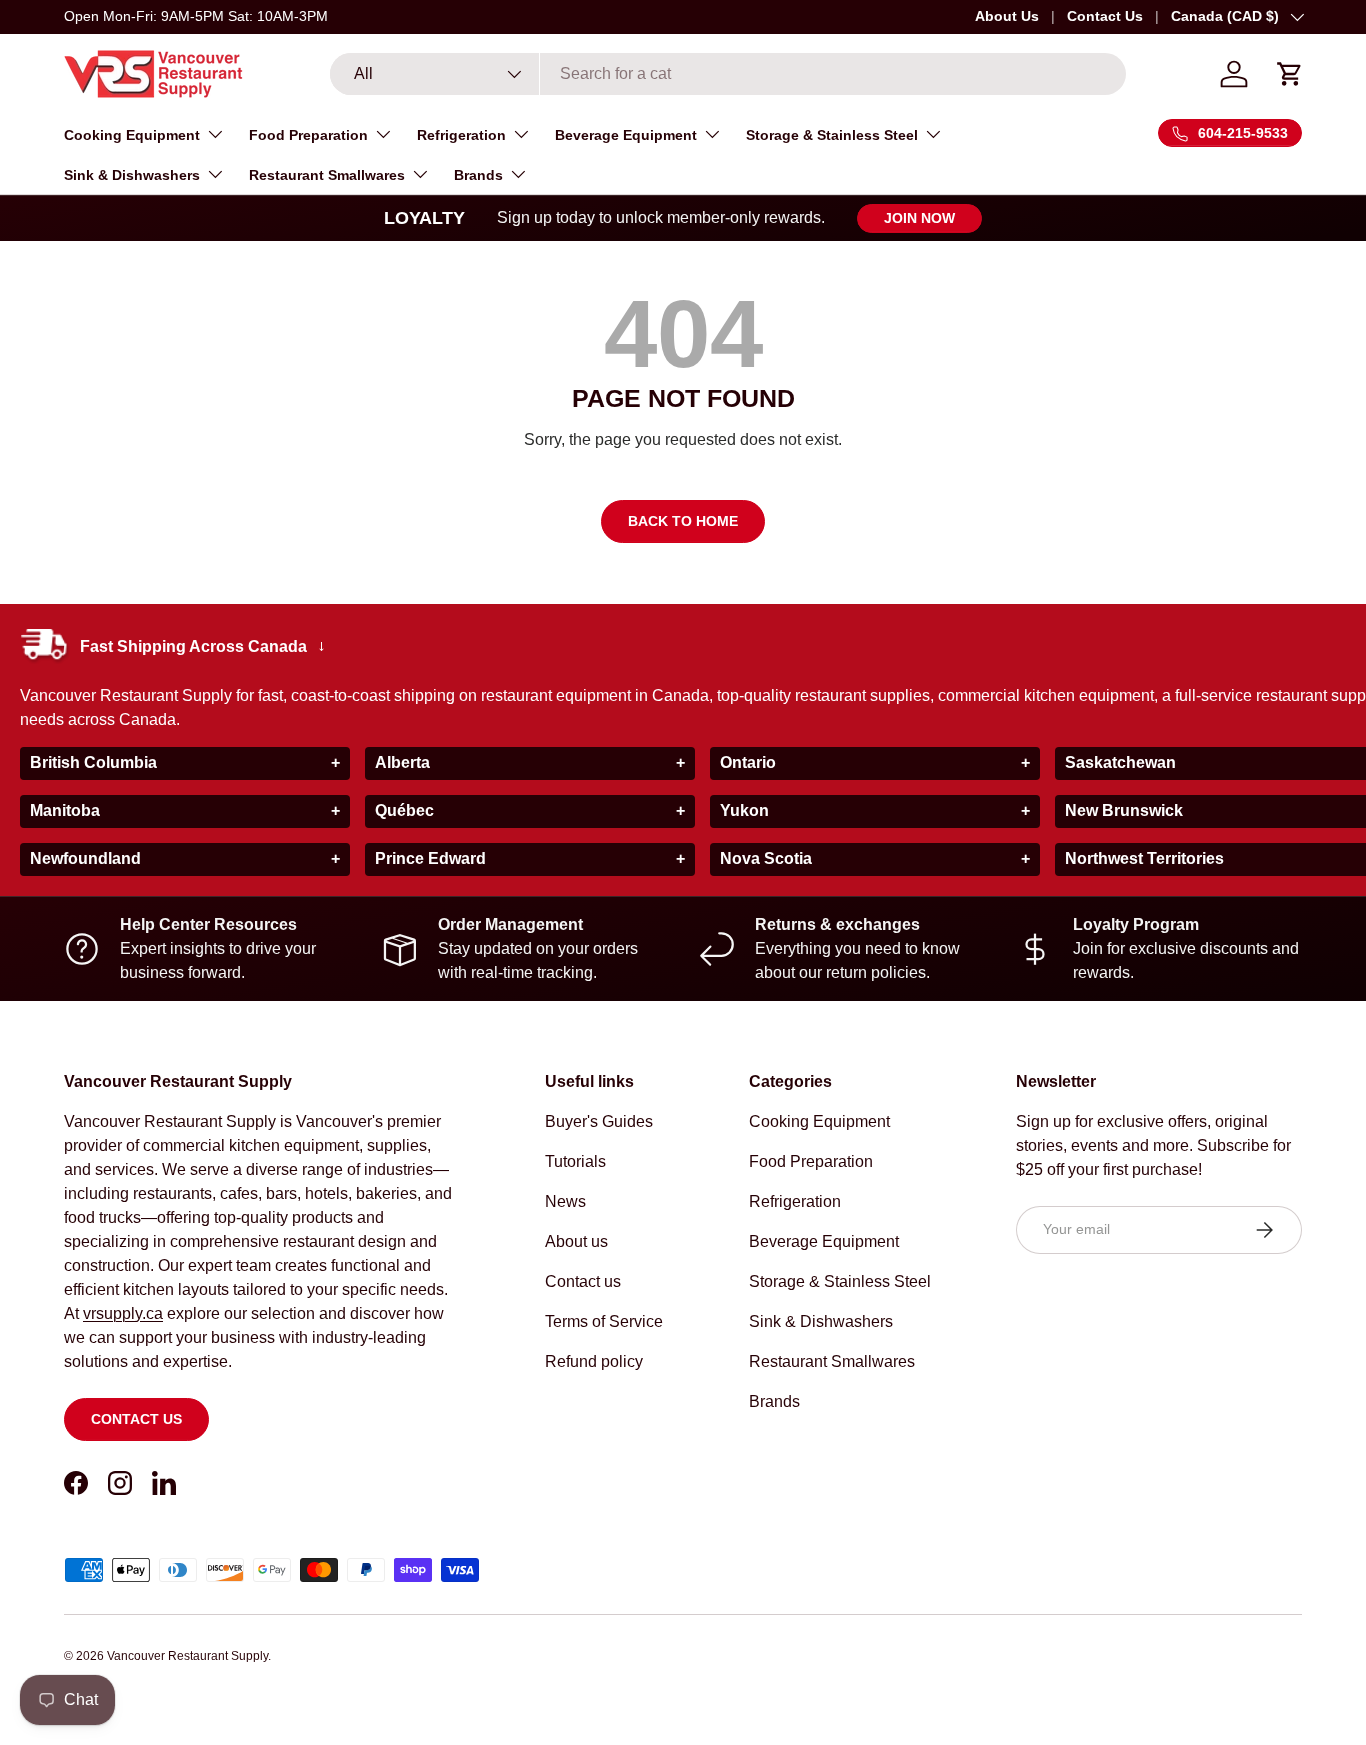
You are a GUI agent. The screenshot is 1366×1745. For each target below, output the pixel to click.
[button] (1290, 74)
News (565, 1201)
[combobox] (728, 74)
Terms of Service (604, 1321)
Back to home (683, 521)
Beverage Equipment (626, 135)
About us (576, 1241)
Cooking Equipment (132, 135)
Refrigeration (461, 135)
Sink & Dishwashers (132, 175)
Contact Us (1105, 16)
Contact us (136, 1419)
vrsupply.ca (123, 1313)
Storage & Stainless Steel (832, 135)
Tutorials (575, 1161)
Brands (478, 175)
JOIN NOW (919, 218)
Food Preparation (308, 135)
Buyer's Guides (599, 1121)
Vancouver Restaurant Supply (187, 1656)
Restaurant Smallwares (327, 175)
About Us (1007, 16)
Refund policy (594, 1361)
